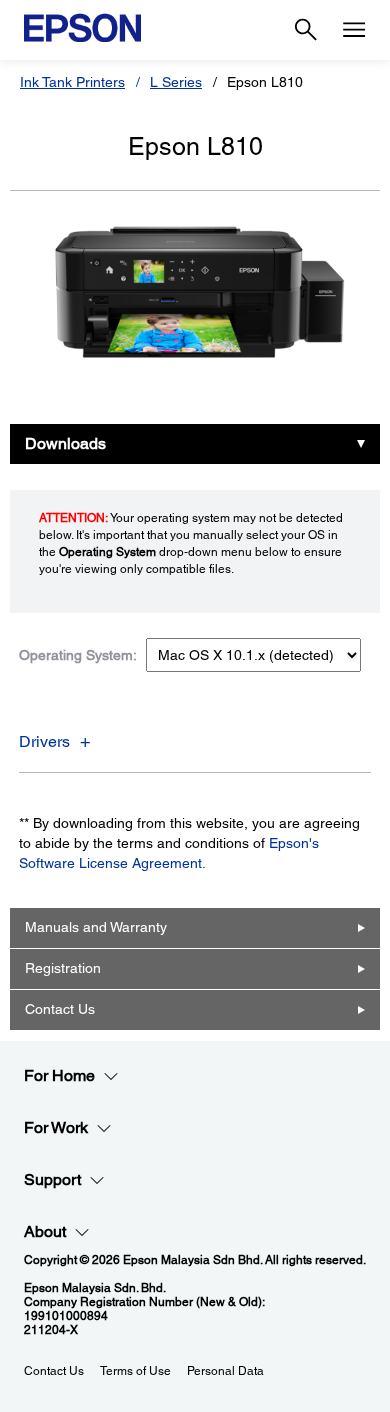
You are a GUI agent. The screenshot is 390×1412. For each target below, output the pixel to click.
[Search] (306, 30)
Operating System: (78, 655)
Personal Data (225, 1371)
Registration (63, 968)
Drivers (44, 741)
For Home (59, 1075)
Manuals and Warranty (96, 927)
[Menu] (354, 30)
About (45, 1231)
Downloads (65, 443)
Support (52, 1179)
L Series (176, 82)
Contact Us (60, 1009)
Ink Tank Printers (72, 82)
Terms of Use (135, 1371)
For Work (56, 1127)
